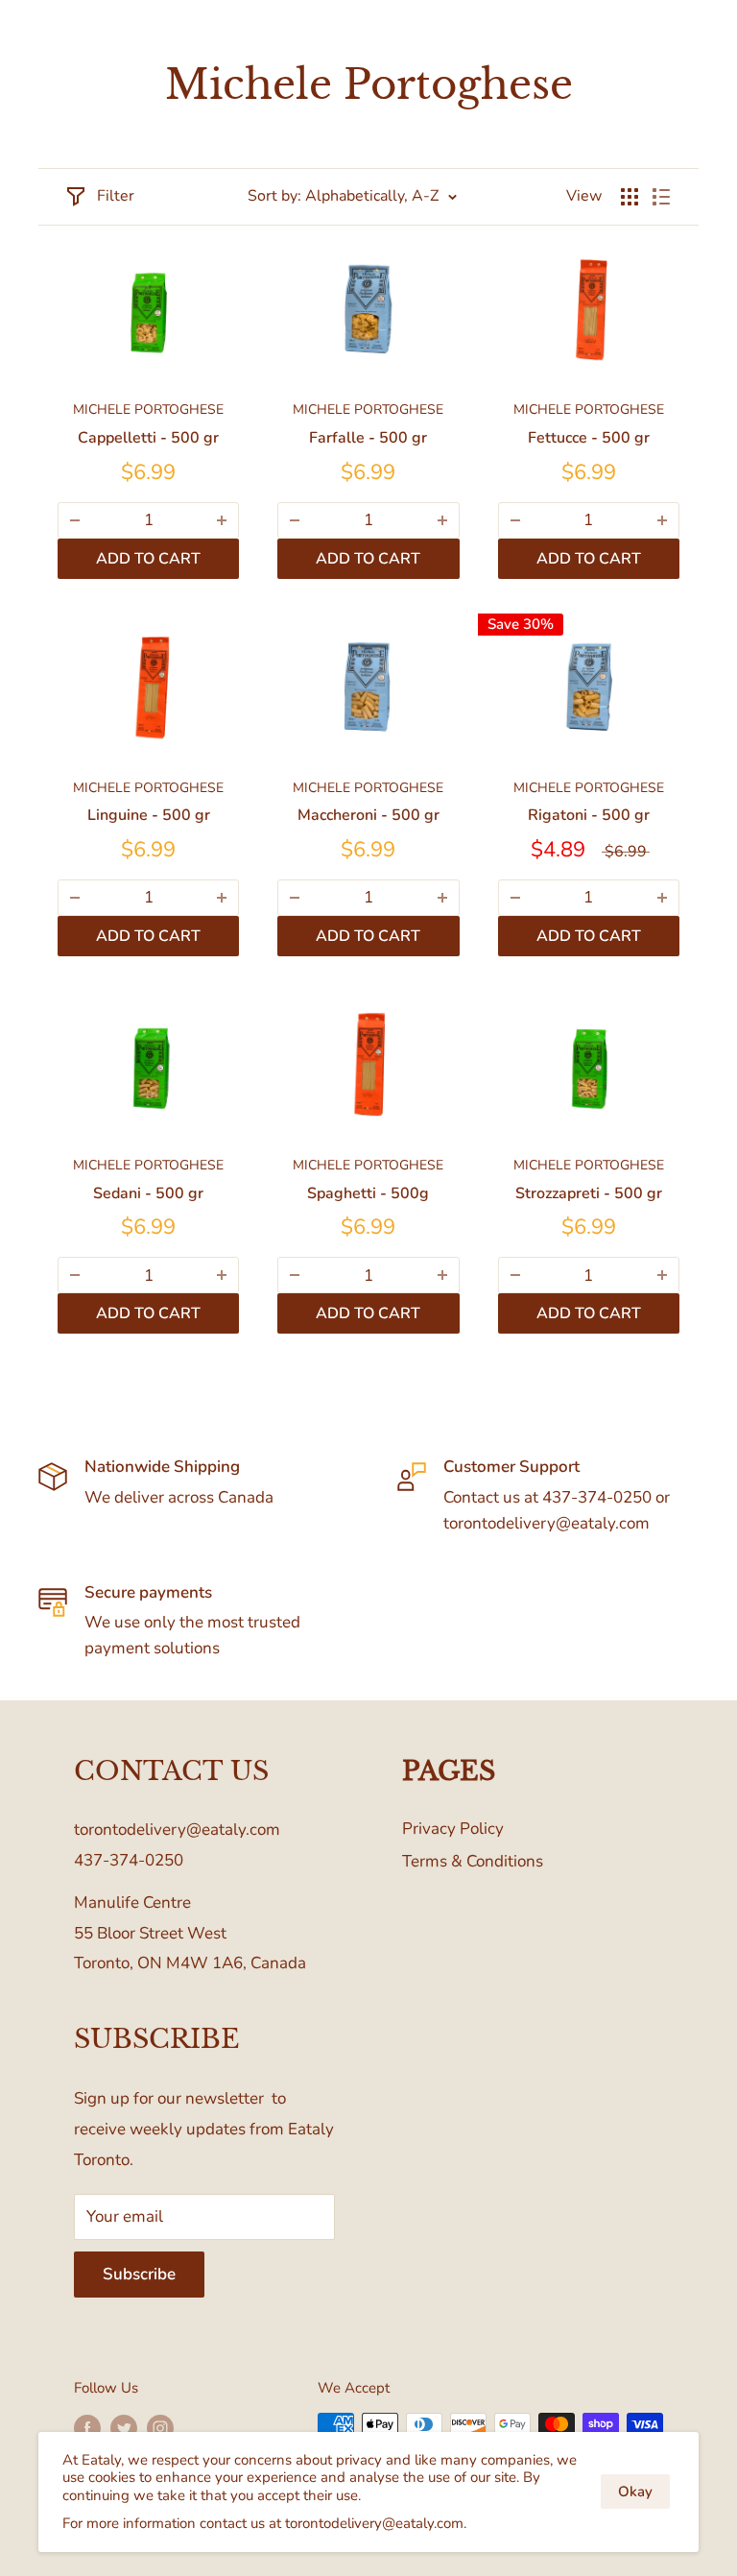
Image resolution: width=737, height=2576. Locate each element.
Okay (635, 2492)
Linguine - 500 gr (149, 815)
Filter (116, 196)
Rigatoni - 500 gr (589, 815)
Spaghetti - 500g (368, 1193)
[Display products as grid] (630, 197)
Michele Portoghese (148, 409)
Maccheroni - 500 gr (368, 815)
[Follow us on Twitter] (124, 2427)
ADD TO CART (148, 559)
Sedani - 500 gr (148, 1193)
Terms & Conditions (473, 1861)
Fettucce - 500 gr (589, 438)
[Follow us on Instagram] (160, 2427)
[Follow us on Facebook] (87, 2427)
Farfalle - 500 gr (368, 438)
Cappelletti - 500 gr (148, 438)
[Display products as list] (661, 197)
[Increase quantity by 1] (222, 520)
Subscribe (139, 2274)
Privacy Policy (453, 1829)
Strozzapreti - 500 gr (589, 1193)
